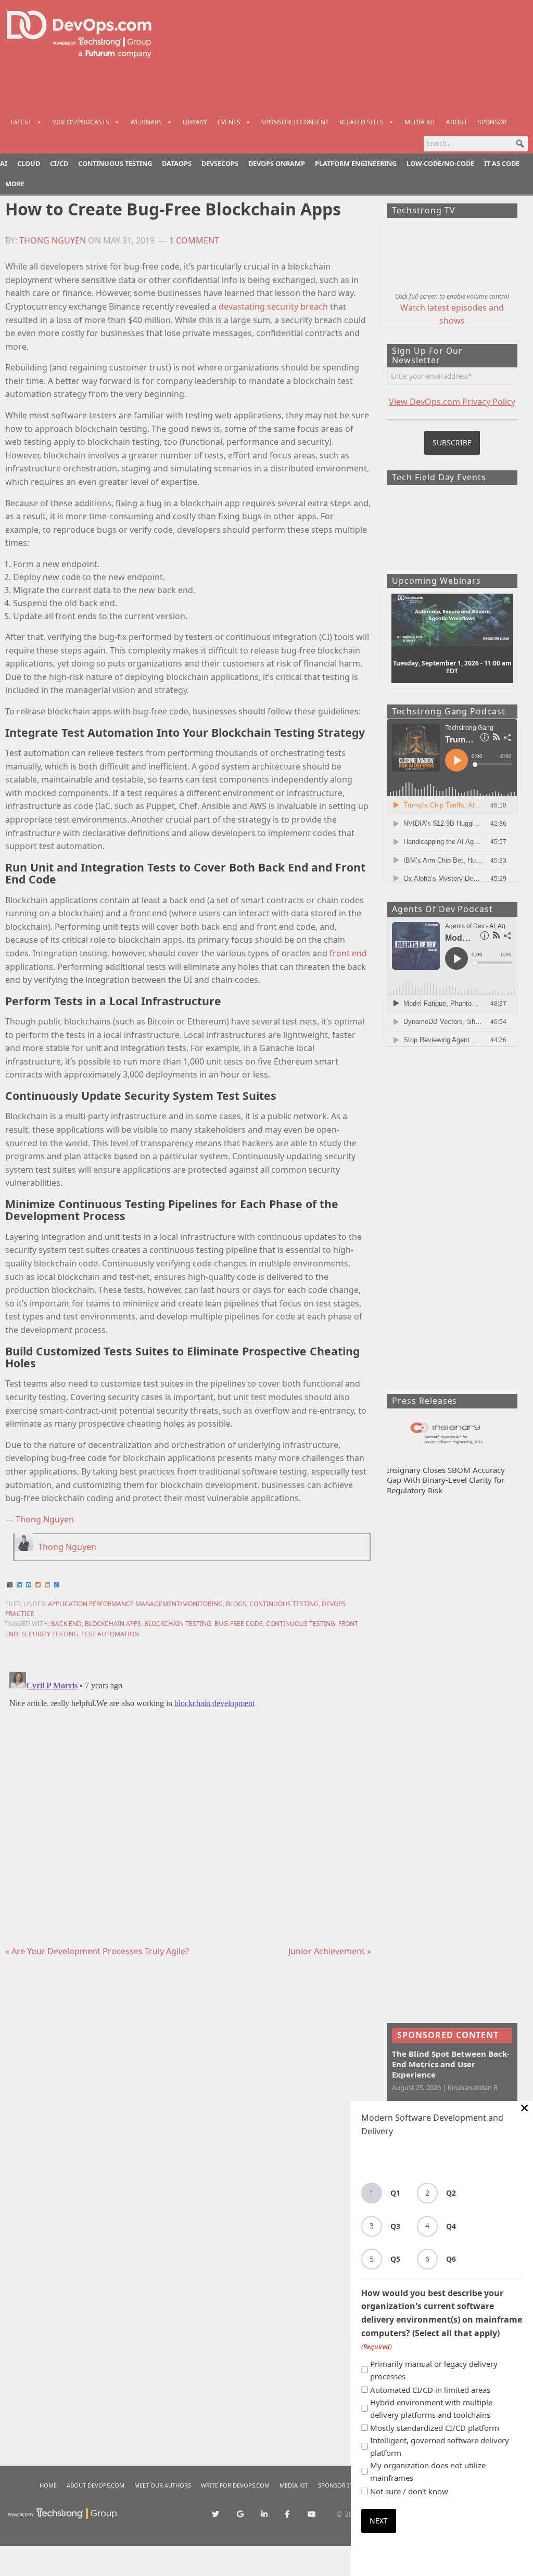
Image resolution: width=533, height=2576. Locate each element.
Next (379, 2521)
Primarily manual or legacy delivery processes (434, 2370)
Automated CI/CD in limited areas (430, 2390)
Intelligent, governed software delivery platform (440, 2446)
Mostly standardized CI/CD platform (435, 2428)
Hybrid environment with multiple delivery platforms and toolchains (431, 2408)
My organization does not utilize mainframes (428, 2471)
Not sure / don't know (409, 2491)
